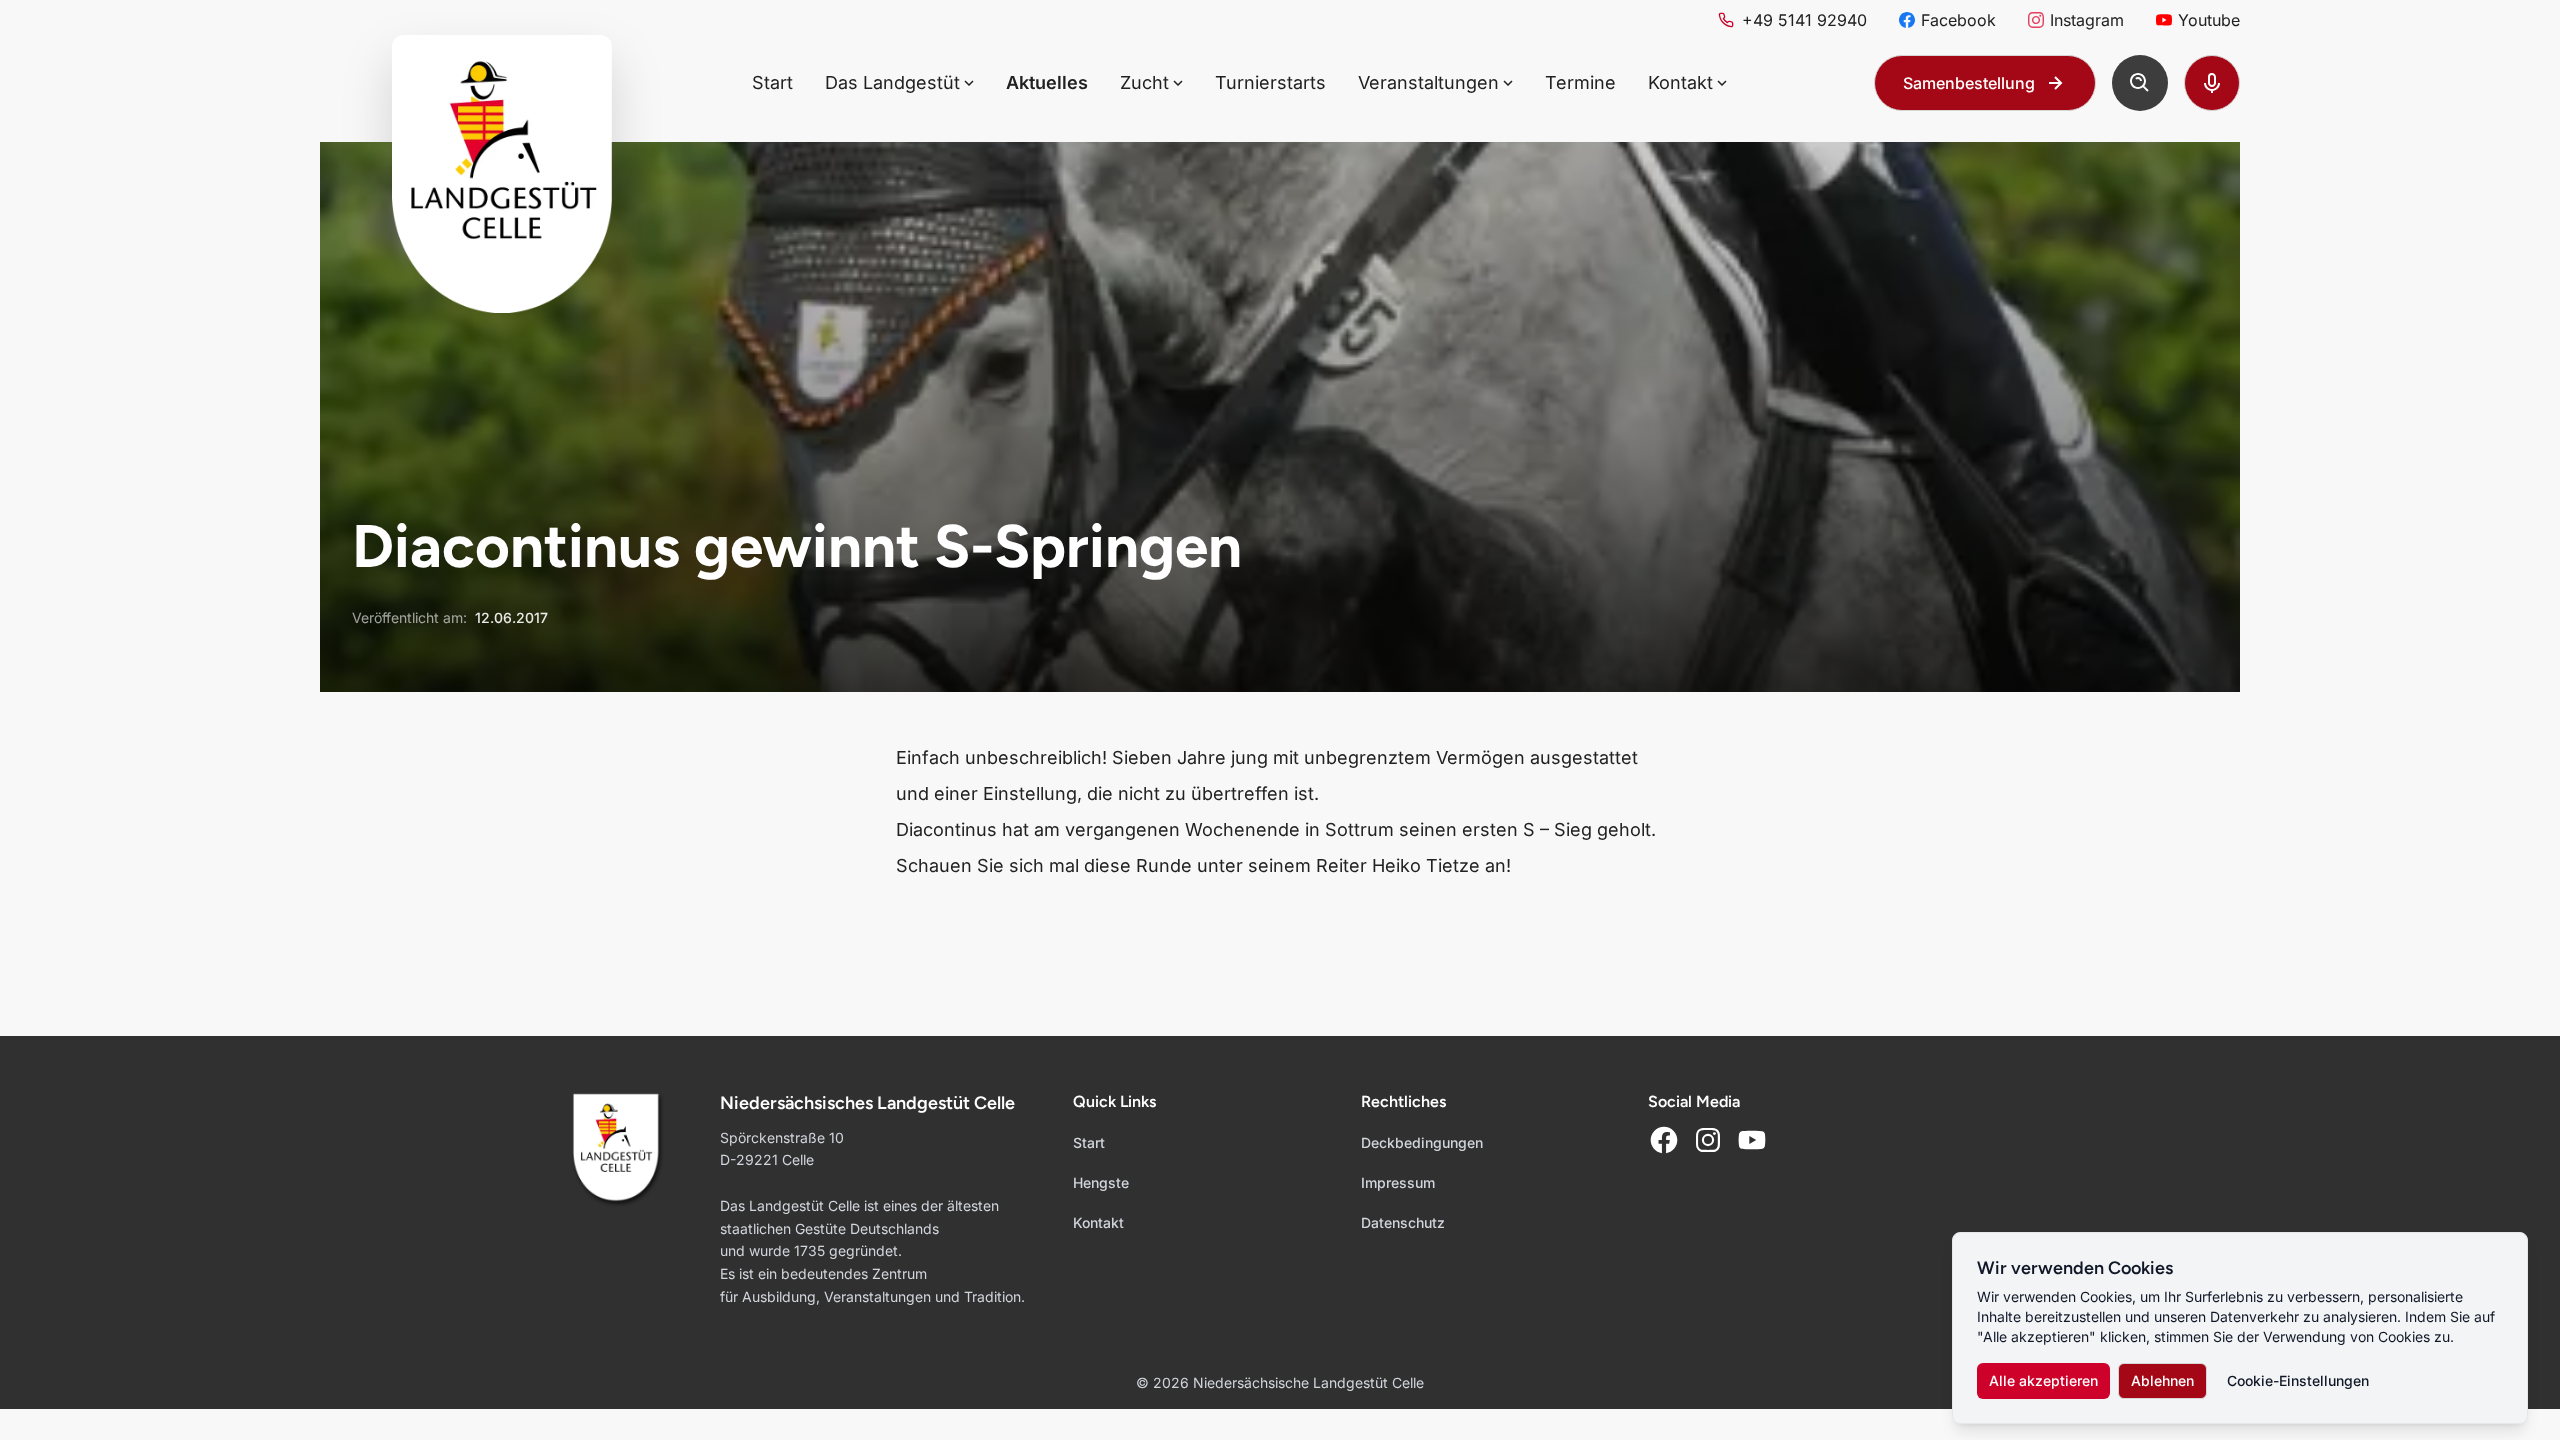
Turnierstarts (1270, 82)
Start (772, 82)
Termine (1580, 82)
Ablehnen (2162, 1380)
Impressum (1398, 1182)
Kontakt (1098, 1222)
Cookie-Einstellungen (2298, 1380)
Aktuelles (1047, 82)
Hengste (1101, 1182)
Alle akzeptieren (2043, 1380)
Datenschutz (1403, 1222)
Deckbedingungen (1422, 1142)
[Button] (2140, 83)
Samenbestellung (1969, 83)
